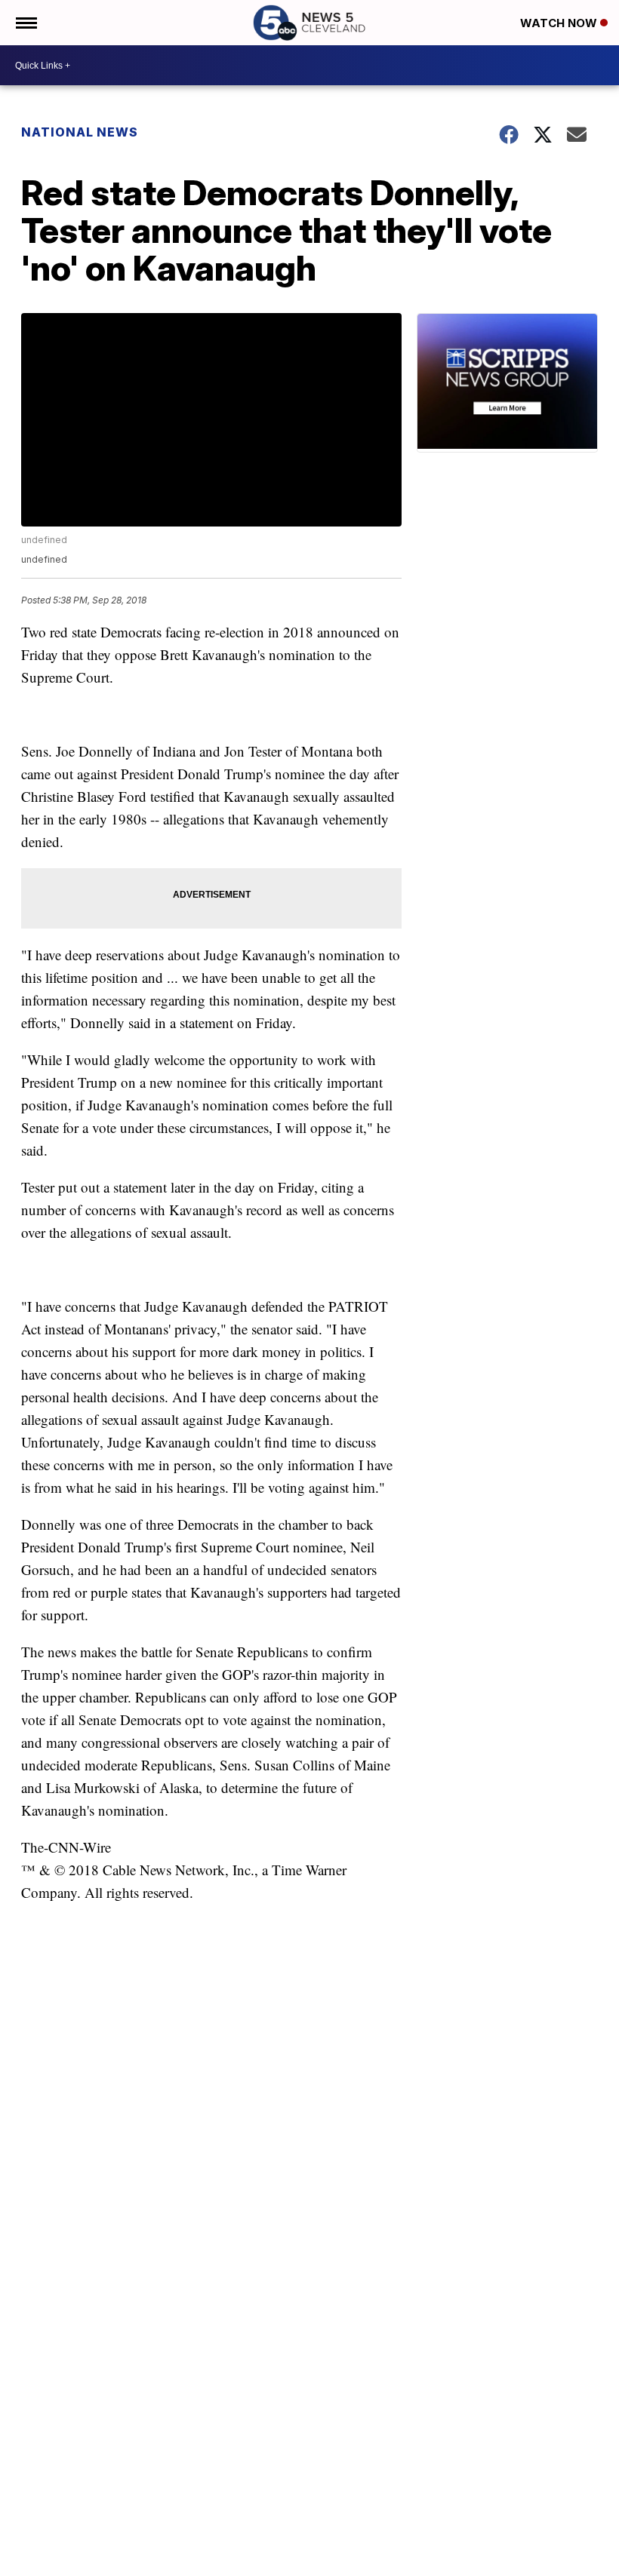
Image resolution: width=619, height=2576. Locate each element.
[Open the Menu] (25, 23)
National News (80, 132)
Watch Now (560, 23)
